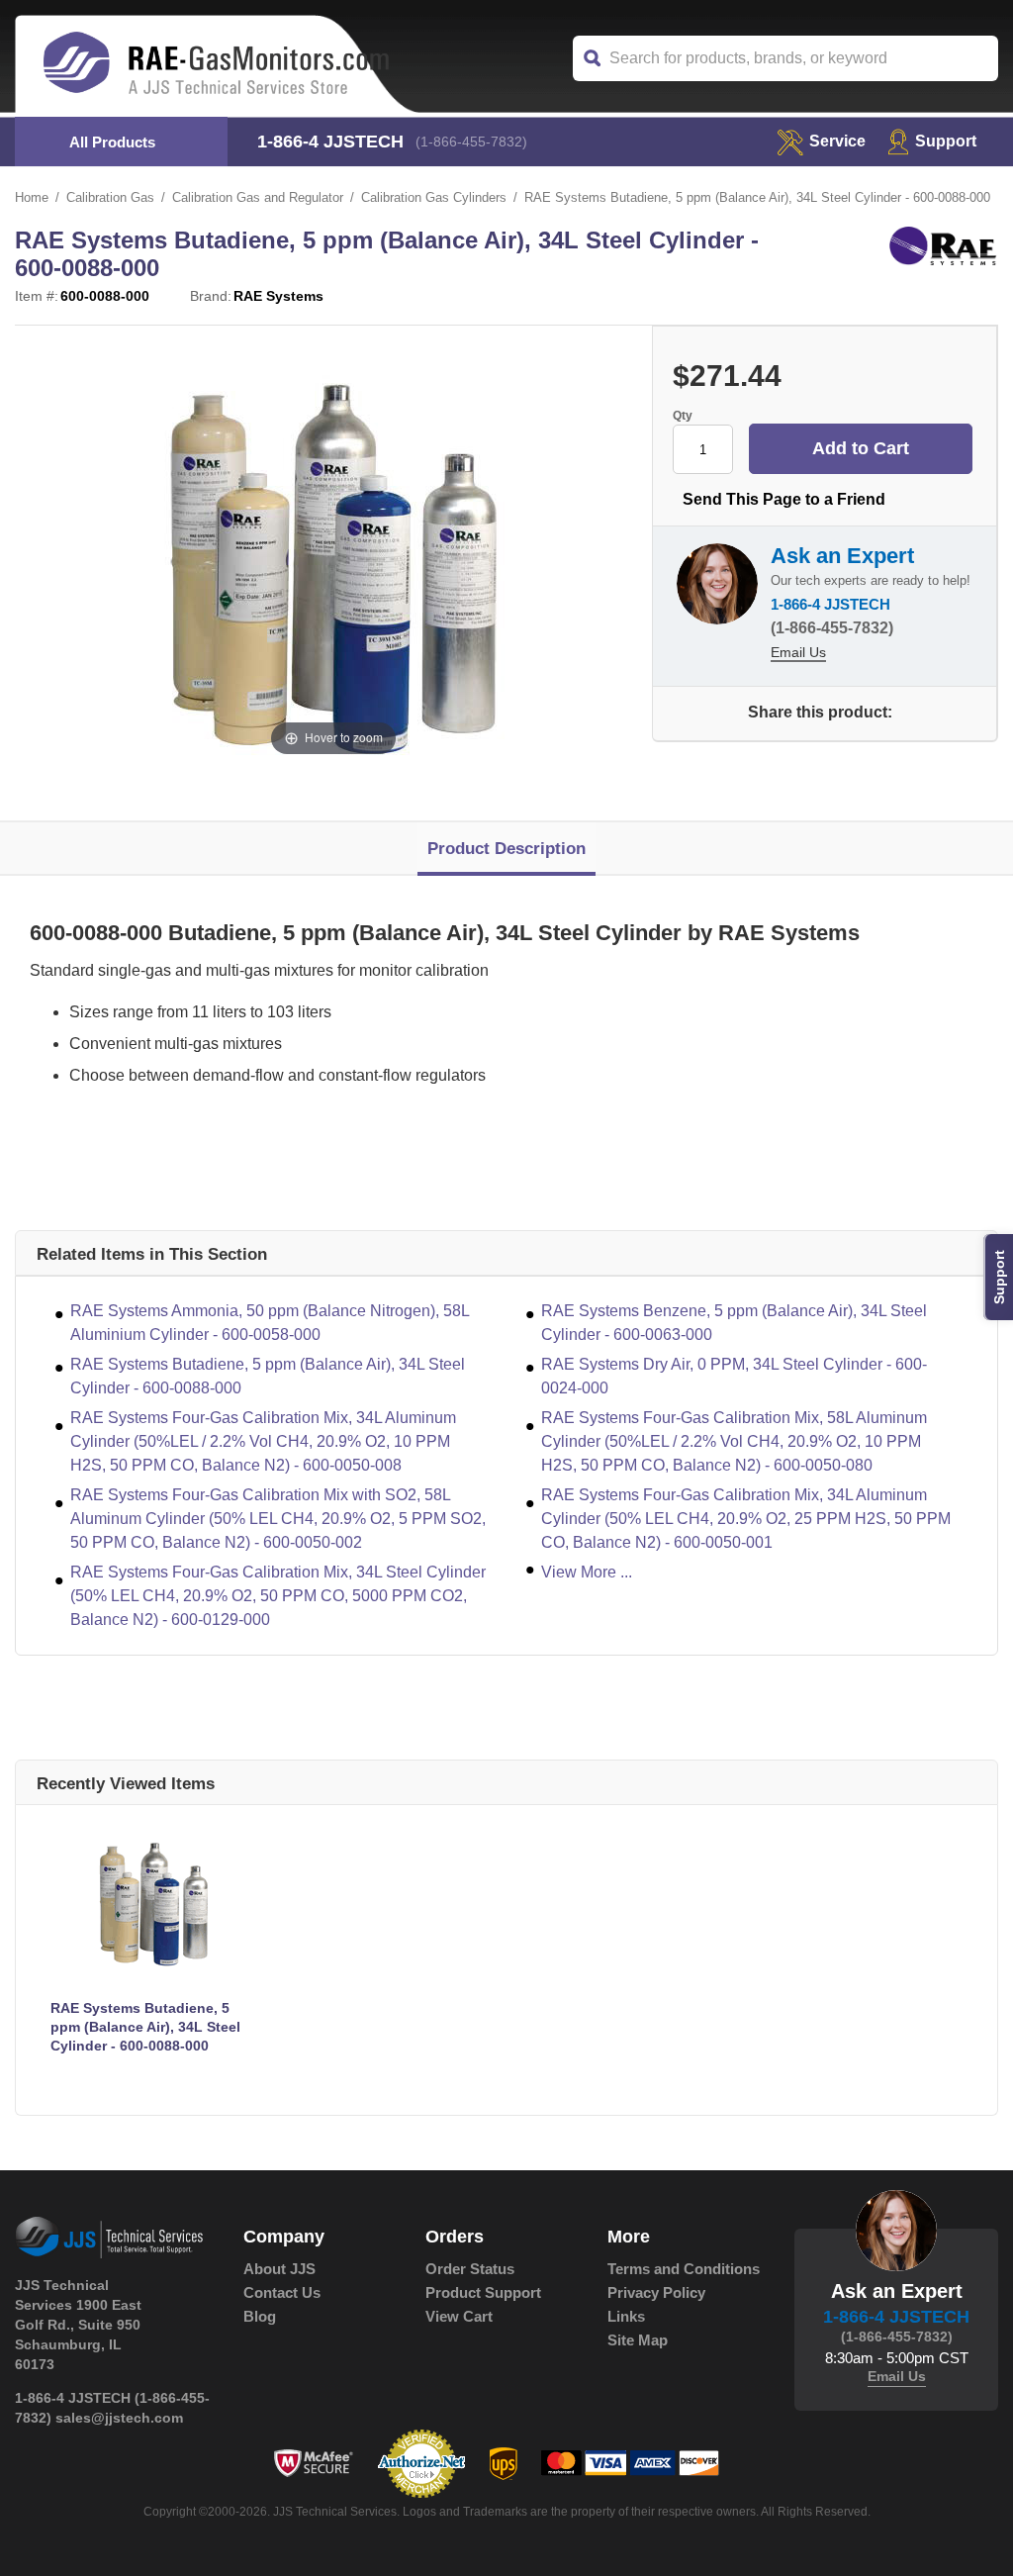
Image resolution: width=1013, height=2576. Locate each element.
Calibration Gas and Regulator (258, 197)
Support (946, 141)
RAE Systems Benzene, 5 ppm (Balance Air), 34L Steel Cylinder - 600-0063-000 (734, 1323)
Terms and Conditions (684, 2269)
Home (32, 197)
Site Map (638, 2340)
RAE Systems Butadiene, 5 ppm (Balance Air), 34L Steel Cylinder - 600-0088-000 (268, 1376)
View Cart (459, 2316)
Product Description (506, 849)
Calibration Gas (110, 197)
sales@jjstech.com (119, 2418)
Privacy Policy (656, 2292)
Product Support (483, 2292)
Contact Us (282, 2292)
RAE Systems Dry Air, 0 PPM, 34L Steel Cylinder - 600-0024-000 (734, 1376)
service (837, 141)
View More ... (587, 1572)
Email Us (798, 652)
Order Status (470, 2269)
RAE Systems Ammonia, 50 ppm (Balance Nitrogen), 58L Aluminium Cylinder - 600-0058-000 (270, 1323)
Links (626, 2316)
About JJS (279, 2269)
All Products (112, 142)
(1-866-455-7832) (471, 142)
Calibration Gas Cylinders (434, 197)
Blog (260, 2316)
